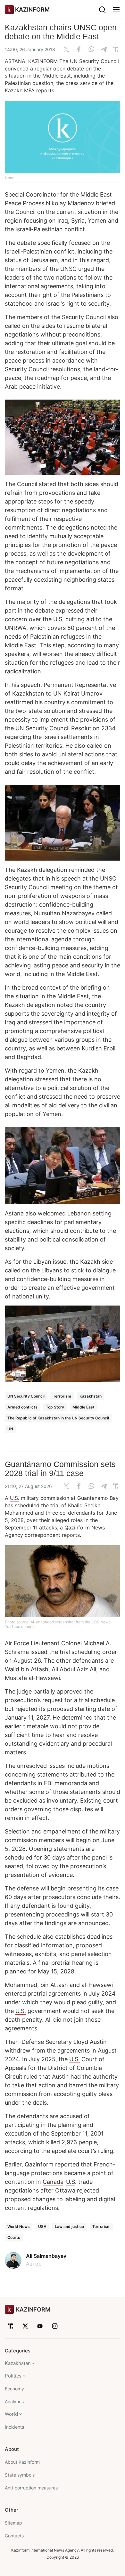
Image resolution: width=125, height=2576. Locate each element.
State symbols (20, 2475)
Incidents (14, 2427)
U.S (71, 2182)
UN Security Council (26, 1396)
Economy (14, 2389)
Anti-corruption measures (31, 2488)
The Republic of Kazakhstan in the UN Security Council (58, 1418)
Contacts (14, 2536)
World (11, 2414)
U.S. (15, 1498)
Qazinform (77, 1528)
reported (68, 2164)
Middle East (83, 1407)
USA (42, 2226)
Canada (53, 2182)
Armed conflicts (22, 1407)
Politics (13, 2376)
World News (19, 2226)
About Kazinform (22, 2462)
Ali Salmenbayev (46, 2256)
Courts (14, 2237)
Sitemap (13, 2523)
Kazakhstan (91, 1396)
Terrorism (62, 1396)
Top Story (55, 1407)
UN (10, 1429)
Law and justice (69, 2226)
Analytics (14, 2401)
